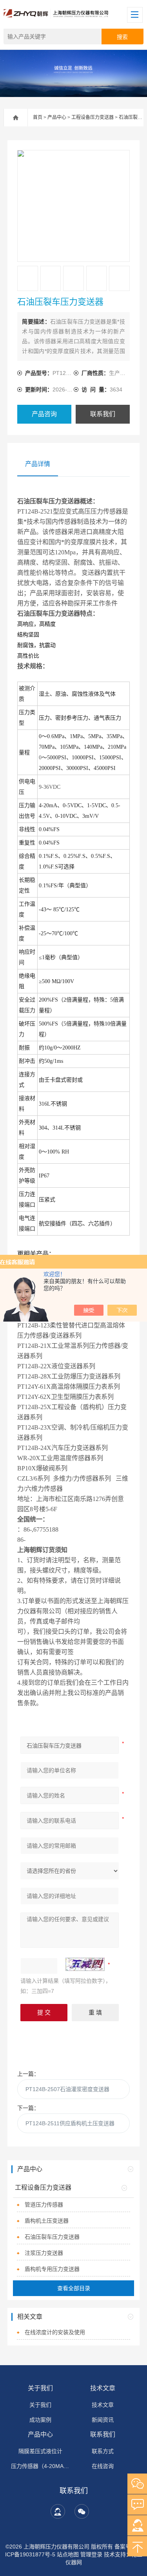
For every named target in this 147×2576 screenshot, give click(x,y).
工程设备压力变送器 (93, 117)
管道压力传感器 (44, 2205)
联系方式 (103, 2451)
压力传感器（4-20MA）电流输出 (40, 2466)
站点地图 (68, 2554)
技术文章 (103, 2388)
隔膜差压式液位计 (40, 2451)
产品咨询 (44, 414)
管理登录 (91, 2554)
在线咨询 (103, 2466)
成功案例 (40, 2420)
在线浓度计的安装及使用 (55, 2332)
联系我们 (103, 414)
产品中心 (57, 117)
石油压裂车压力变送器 (52, 2237)
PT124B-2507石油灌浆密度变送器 (67, 2089)
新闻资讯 (103, 2420)
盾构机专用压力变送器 (52, 2269)
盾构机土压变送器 (47, 2221)
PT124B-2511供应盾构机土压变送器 (70, 2123)
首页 (38, 117)
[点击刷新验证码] (85, 1964)
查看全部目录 (74, 2288)
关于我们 (40, 2388)
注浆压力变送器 (44, 2253)
